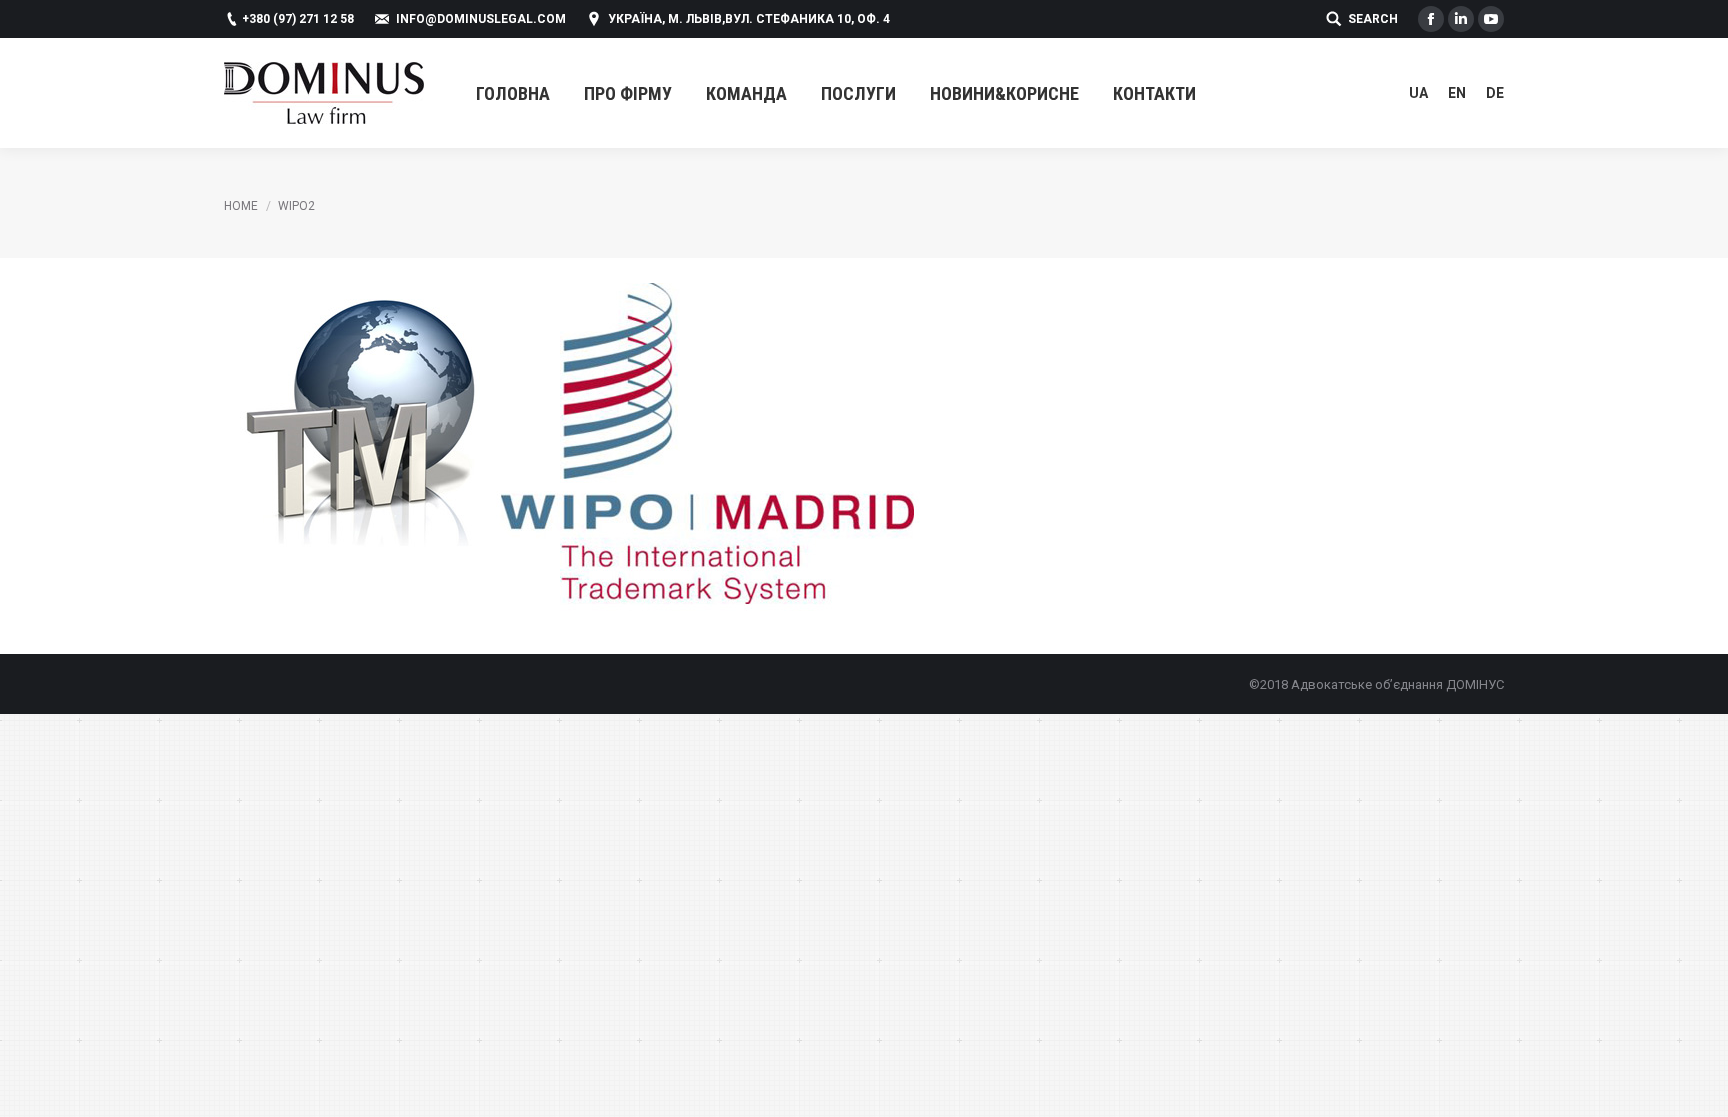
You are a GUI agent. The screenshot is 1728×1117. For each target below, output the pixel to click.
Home (241, 206)
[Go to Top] (1696, 1085)
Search (1373, 19)
